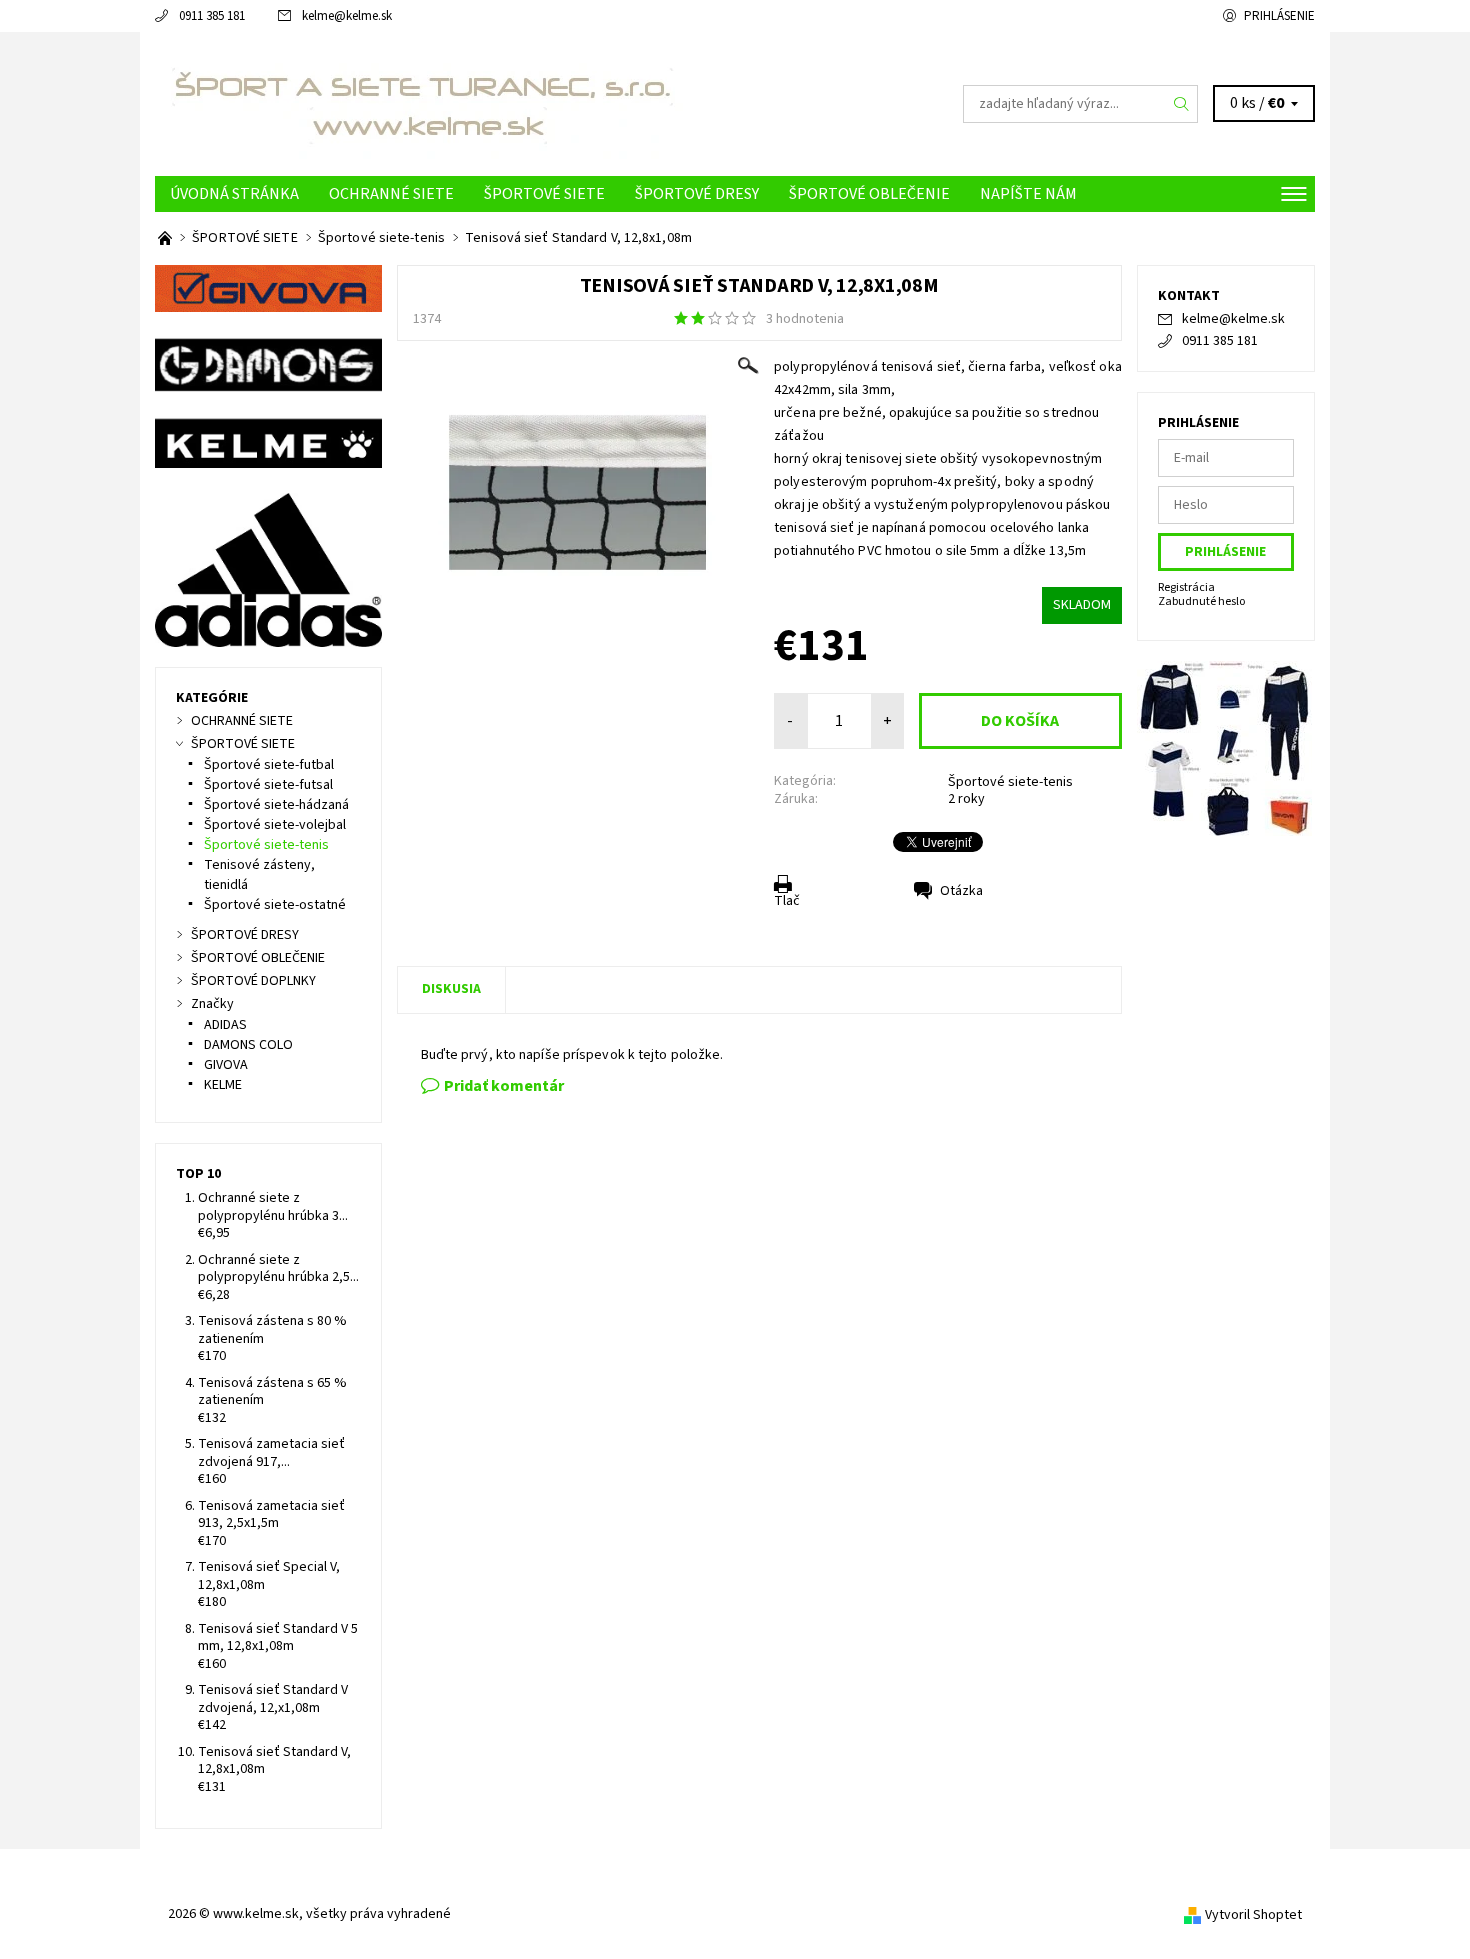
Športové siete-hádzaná (276, 805)
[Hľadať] (1182, 104)
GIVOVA (226, 1065)
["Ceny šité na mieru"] (166, 238)
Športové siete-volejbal (275, 825)
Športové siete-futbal (269, 765)
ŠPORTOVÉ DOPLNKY (253, 981)
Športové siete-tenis (1010, 782)
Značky (212, 1004)
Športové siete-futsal (268, 785)
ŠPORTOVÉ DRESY (697, 194)
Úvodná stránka (234, 194)
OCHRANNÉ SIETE (391, 194)
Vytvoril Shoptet (1253, 1915)
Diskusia (451, 989)
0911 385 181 (212, 16)
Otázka (961, 891)
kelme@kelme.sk (347, 16)
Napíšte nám (1028, 194)
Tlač (787, 901)
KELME (223, 1085)
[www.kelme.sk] (421, 103)
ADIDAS (225, 1025)
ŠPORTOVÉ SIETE (544, 194)
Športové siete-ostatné (275, 905)
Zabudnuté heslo (1201, 601)
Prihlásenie (1279, 16)
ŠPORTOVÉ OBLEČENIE (869, 194)
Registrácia (1186, 587)
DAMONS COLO (248, 1045)
